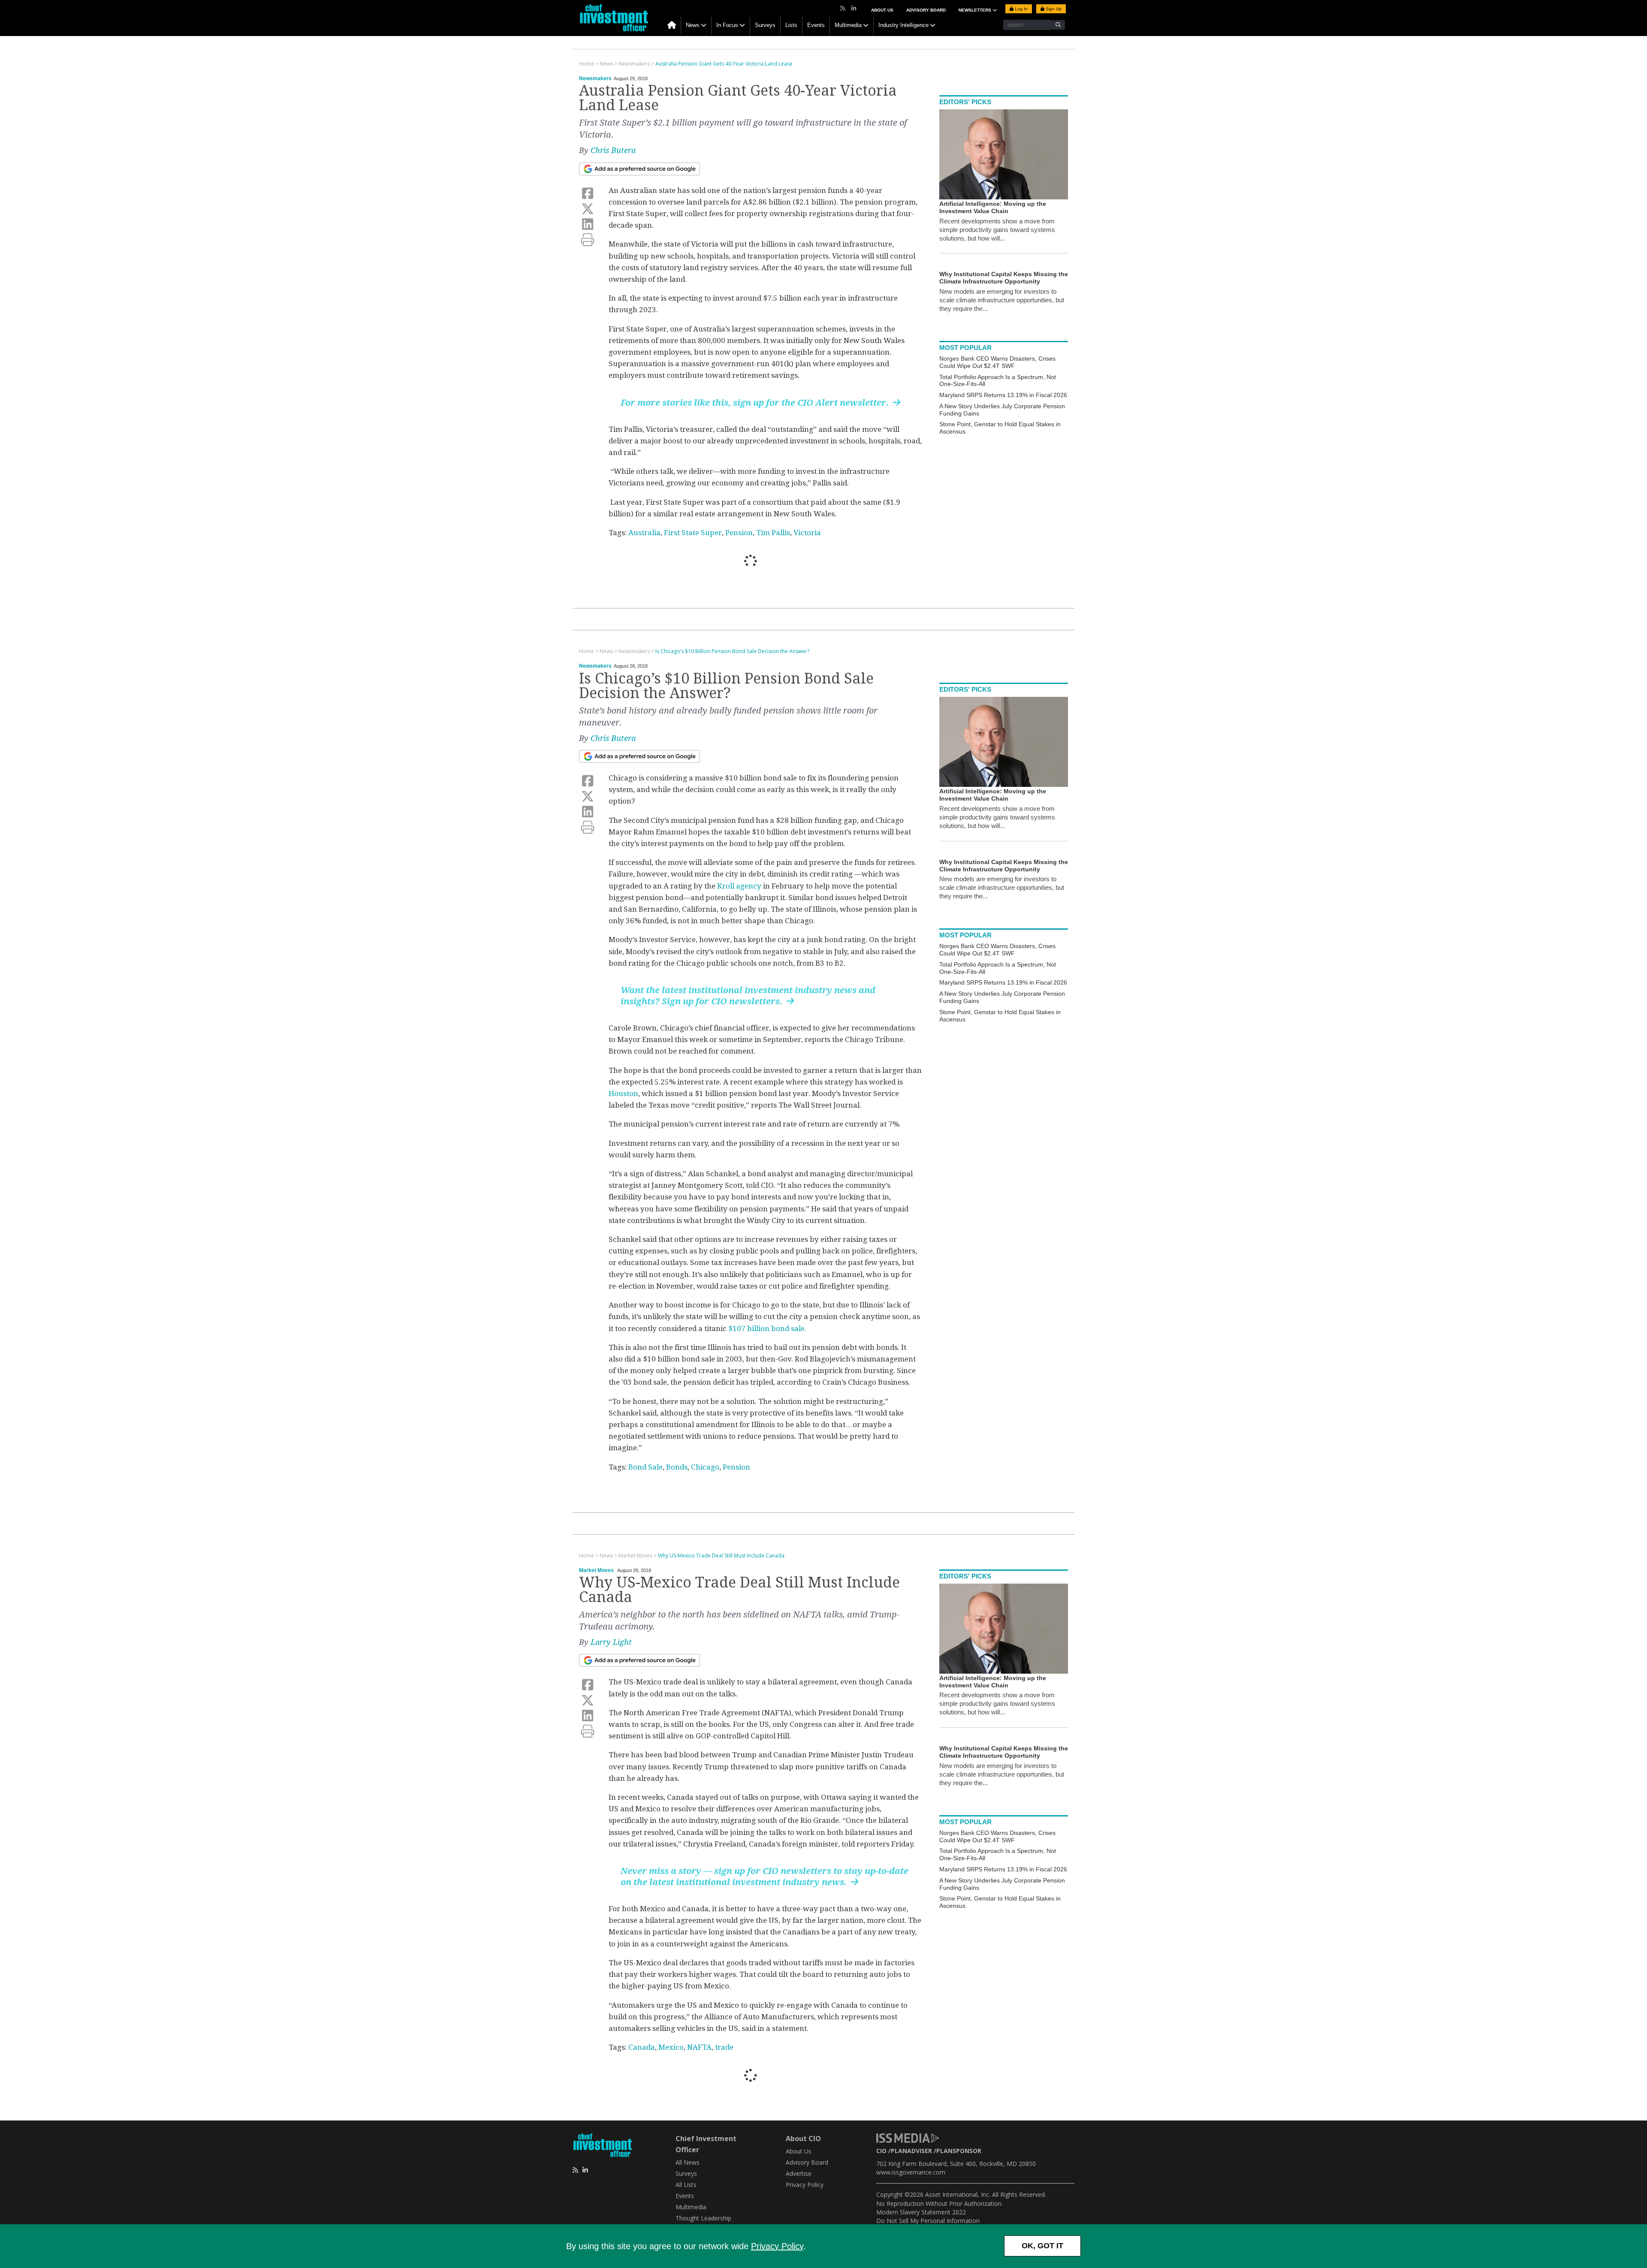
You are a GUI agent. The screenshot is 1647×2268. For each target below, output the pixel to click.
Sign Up (1053, 9)
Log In (1021, 9)
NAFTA (699, 2047)
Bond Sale (646, 1467)
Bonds (677, 1467)
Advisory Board (926, 10)
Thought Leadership (703, 2218)
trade (724, 2047)
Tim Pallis (773, 533)
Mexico (671, 2047)
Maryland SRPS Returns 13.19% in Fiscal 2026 (1003, 395)
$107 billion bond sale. (767, 1328)
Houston (623, 1093)
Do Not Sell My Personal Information (928, 2221)
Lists (791, 25)
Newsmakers (595, 78)
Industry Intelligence (903, 25)
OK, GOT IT (1042, 2246)
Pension (739, 533)
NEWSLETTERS (976, 10)
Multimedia (848, 25)
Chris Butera (613, 150)
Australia (644, 533)
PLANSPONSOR (959, 2151)
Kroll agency (739, 886)
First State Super (693, 533)
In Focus (727, 25)
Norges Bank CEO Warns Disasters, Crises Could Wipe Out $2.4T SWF (997, 362)
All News (688, 2162)
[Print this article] (588, 240)
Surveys (765, 25)
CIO (881, 2151)
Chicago (705, 1467)
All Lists (686, 2185)
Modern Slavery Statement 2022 (921, 2212)
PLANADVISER (911, 2151)
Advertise (799, 2173)
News (693, 25)
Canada (642, 2047)
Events (816, 25)
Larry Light (611, 1642)
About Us (882, 10)
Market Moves (596, 1570)
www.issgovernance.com (911, 2172)
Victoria (807, 533)
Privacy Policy (777, 2246)
